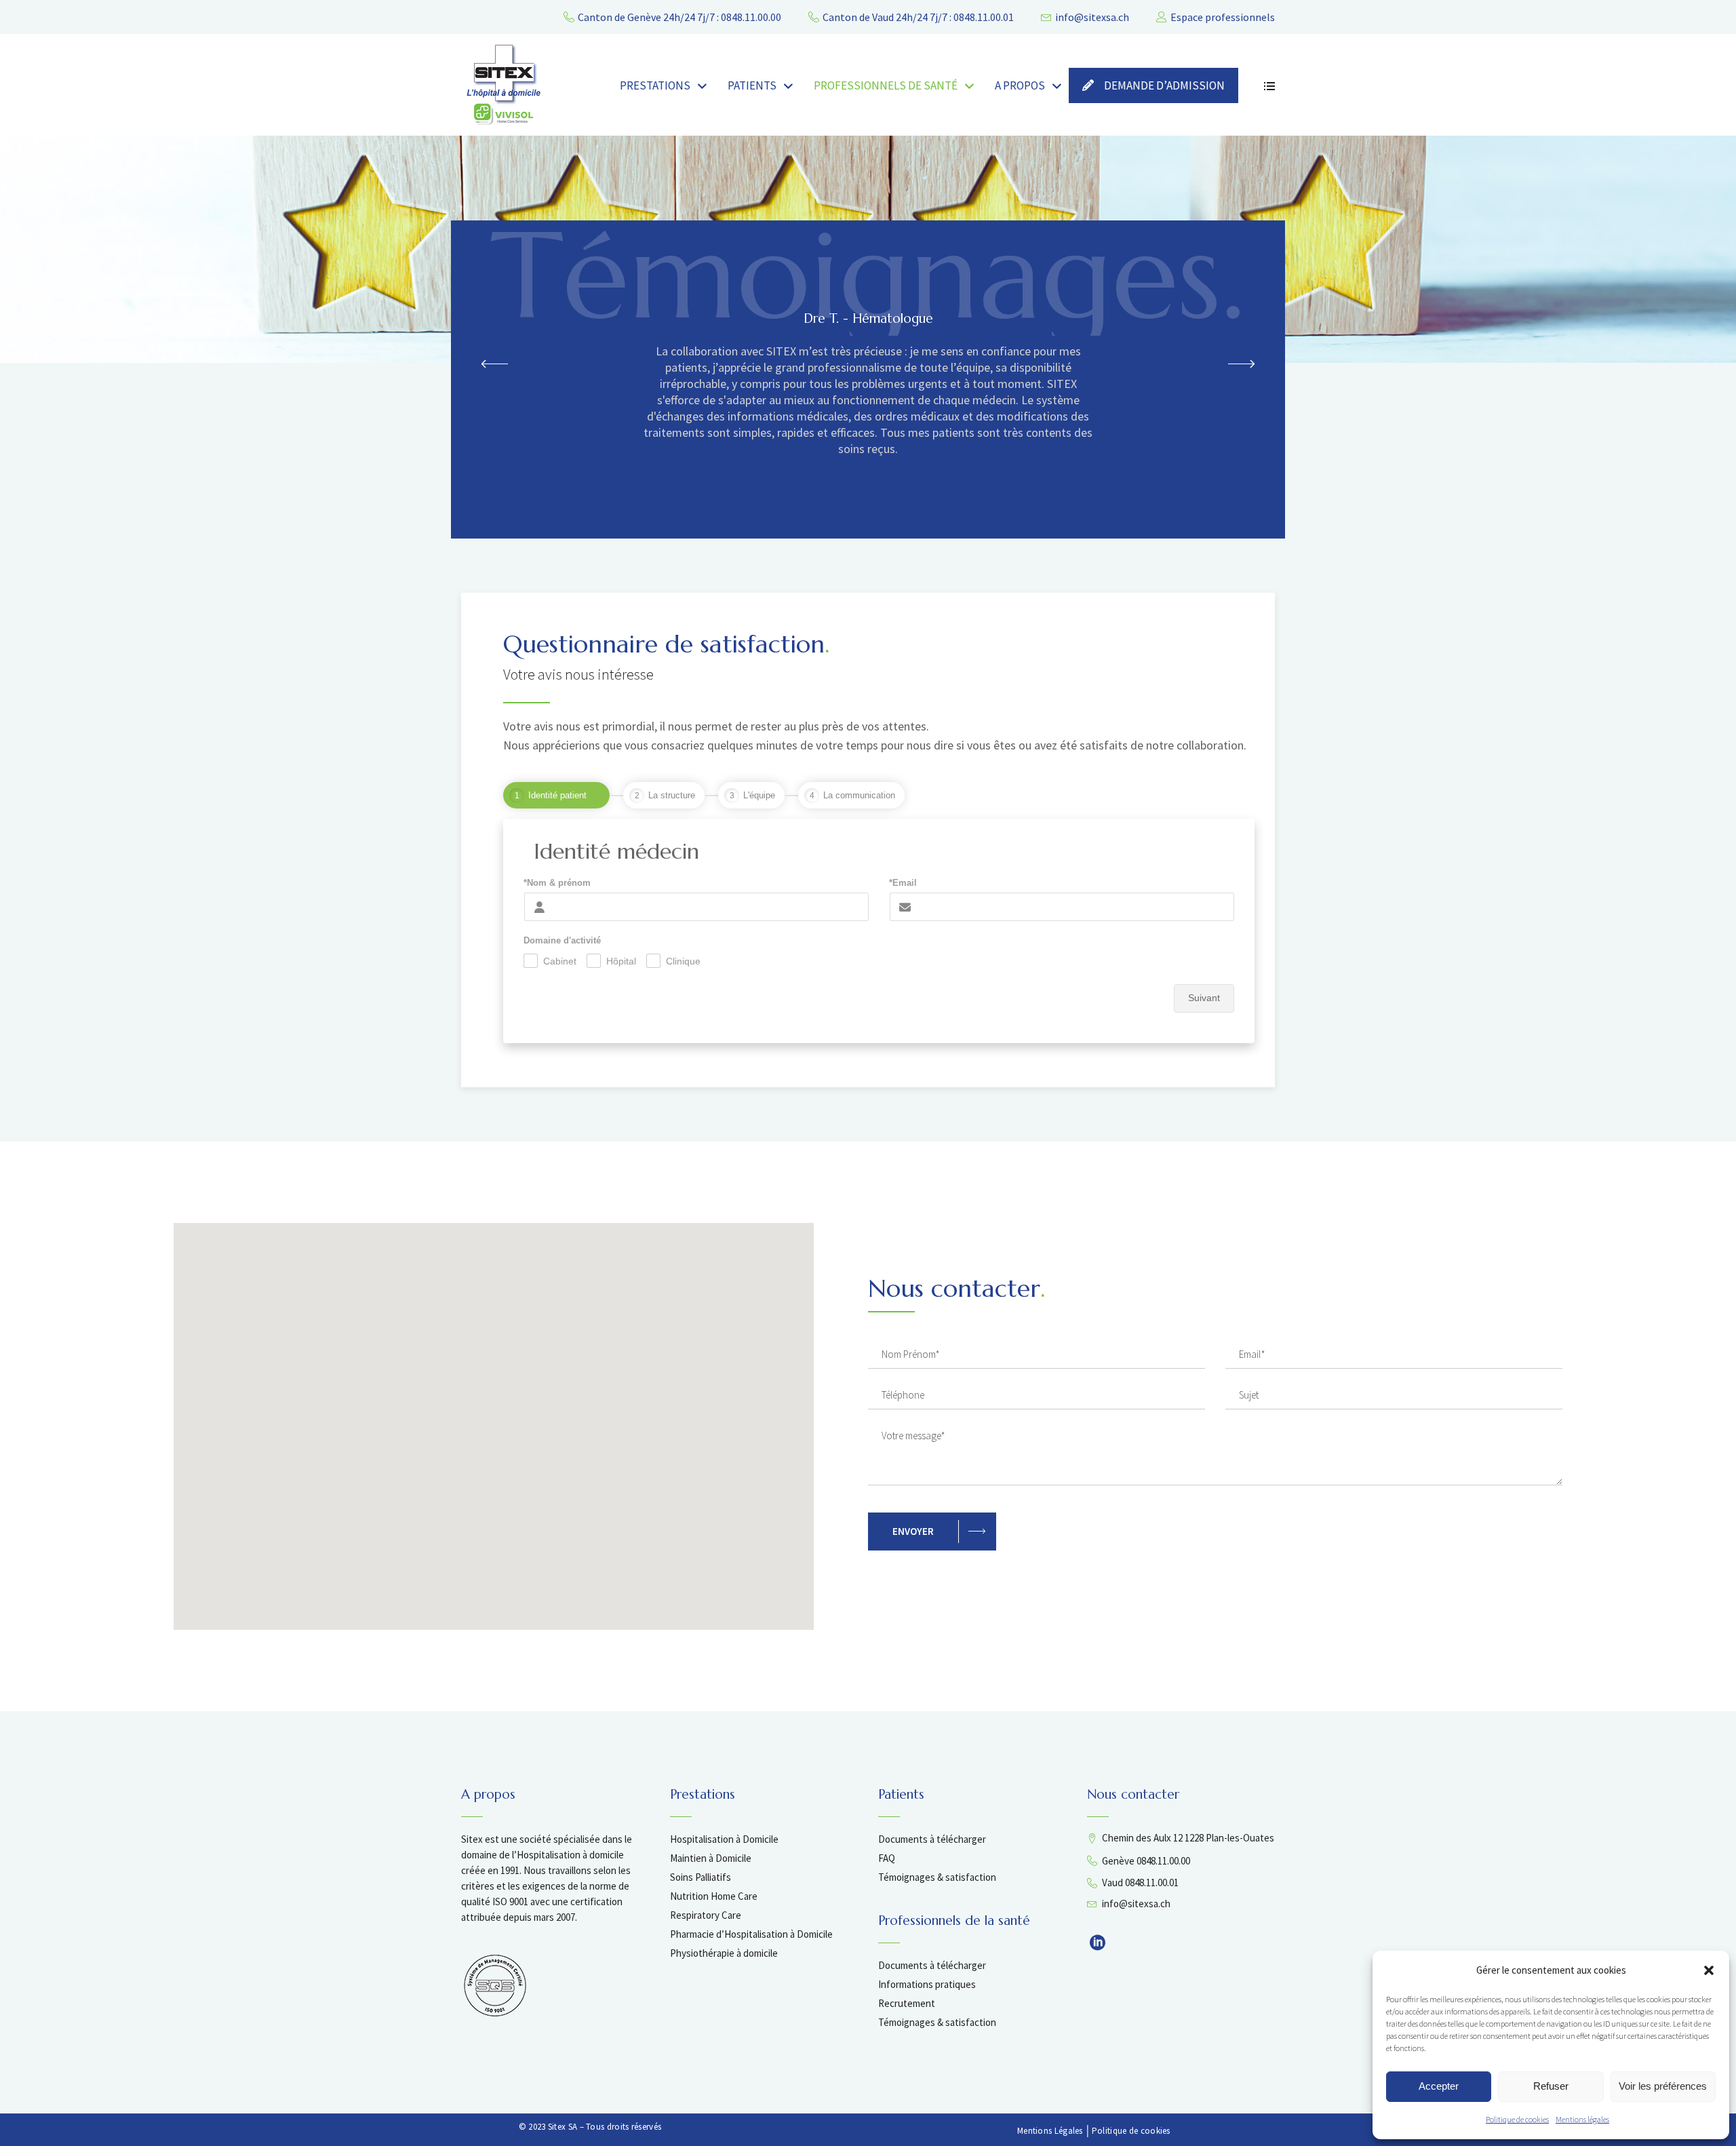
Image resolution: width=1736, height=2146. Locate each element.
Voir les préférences (1663, 2086)
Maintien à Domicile (711, 1858)
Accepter (1439, 2086)
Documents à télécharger (932, 1839)
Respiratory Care (706, 1915)
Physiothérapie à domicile (724, 1953)
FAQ (887, 1858)
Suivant (1204, 998)
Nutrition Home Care (714, 1896)
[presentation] (495, 363)
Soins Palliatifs (701, 1877)
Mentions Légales (1050, 2131)
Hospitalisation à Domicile (724, 1839)
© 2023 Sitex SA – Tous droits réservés (590, 2127)
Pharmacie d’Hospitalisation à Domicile (751, 1934)
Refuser (1551, 2086)
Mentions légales (1582, 2119)
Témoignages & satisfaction (937, 1877)
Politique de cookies (1517, 2119)
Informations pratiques (927, 1984)
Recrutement (907, 2003)
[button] (1709, 1970)
